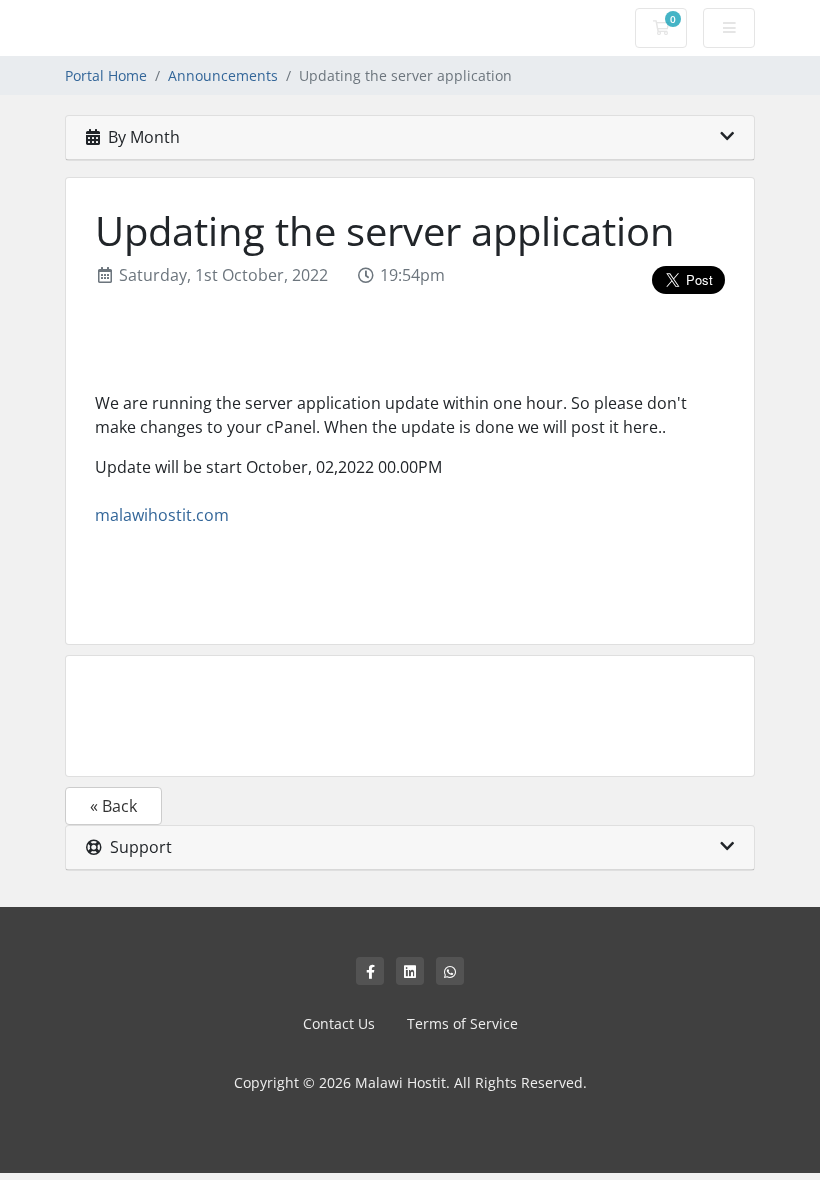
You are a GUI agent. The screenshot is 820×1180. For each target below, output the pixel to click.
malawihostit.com (162, 515)
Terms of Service (462, 1023)
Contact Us (339, 1023)
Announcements (223, 75)
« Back (113, 806)
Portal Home (106, 75)
